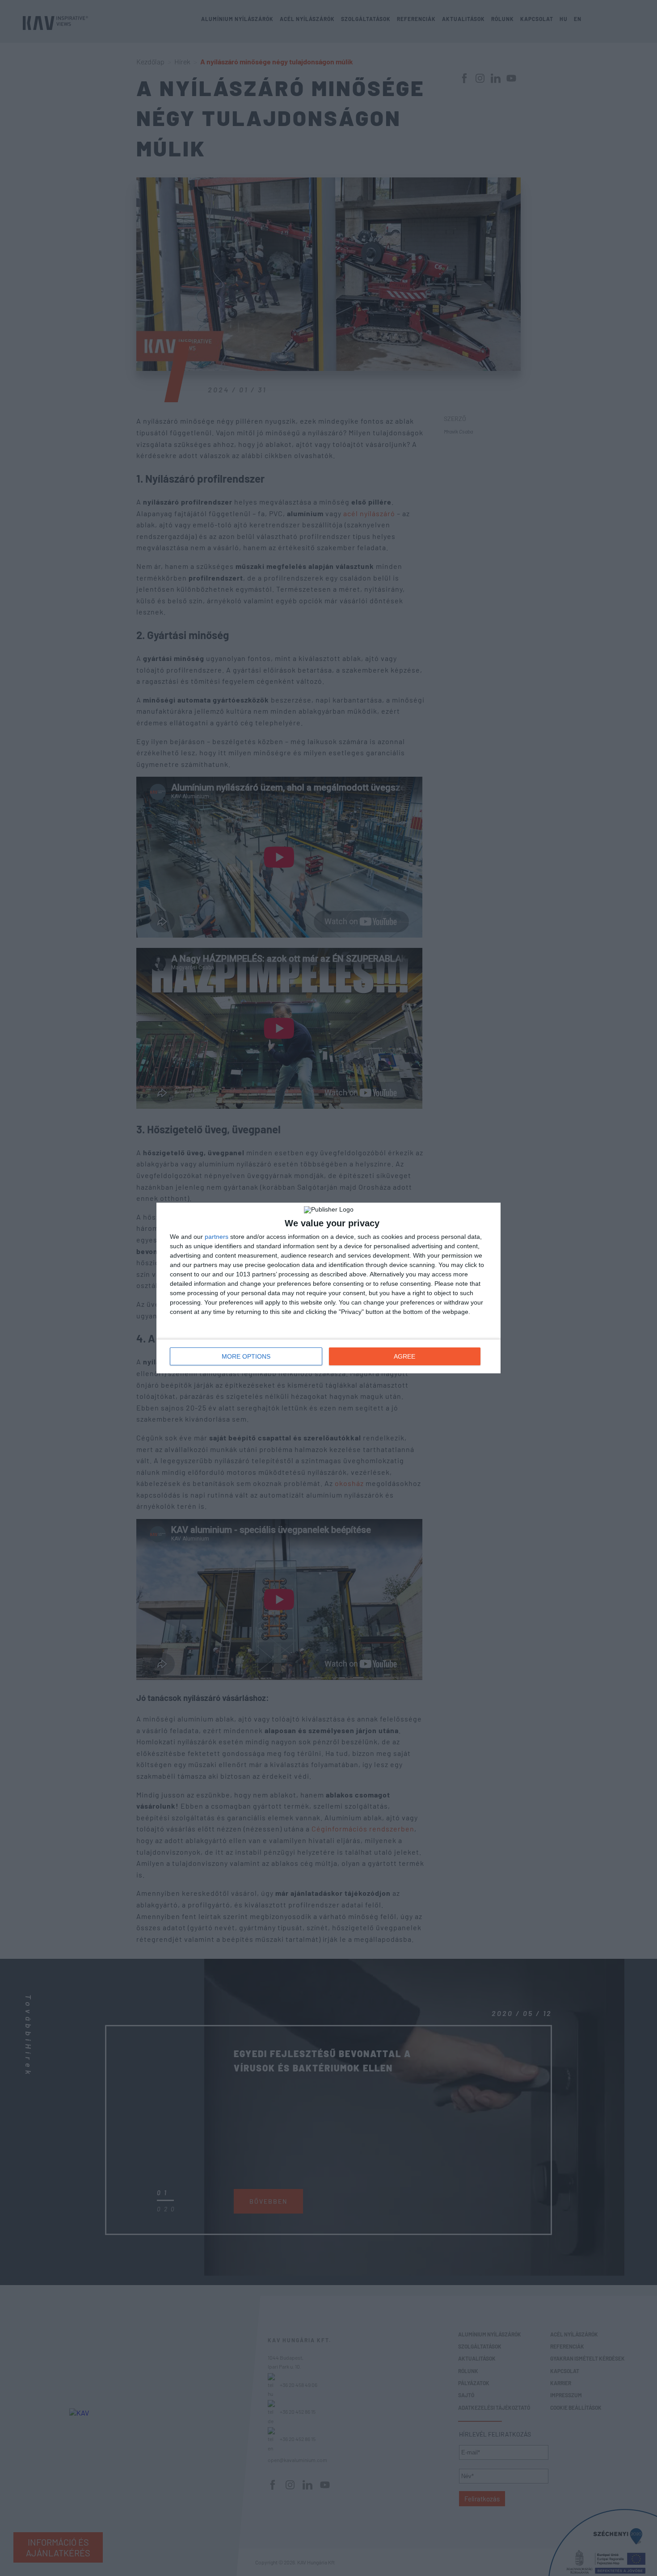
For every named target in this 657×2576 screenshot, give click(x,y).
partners (217, 1237)
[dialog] (328, 1288)
